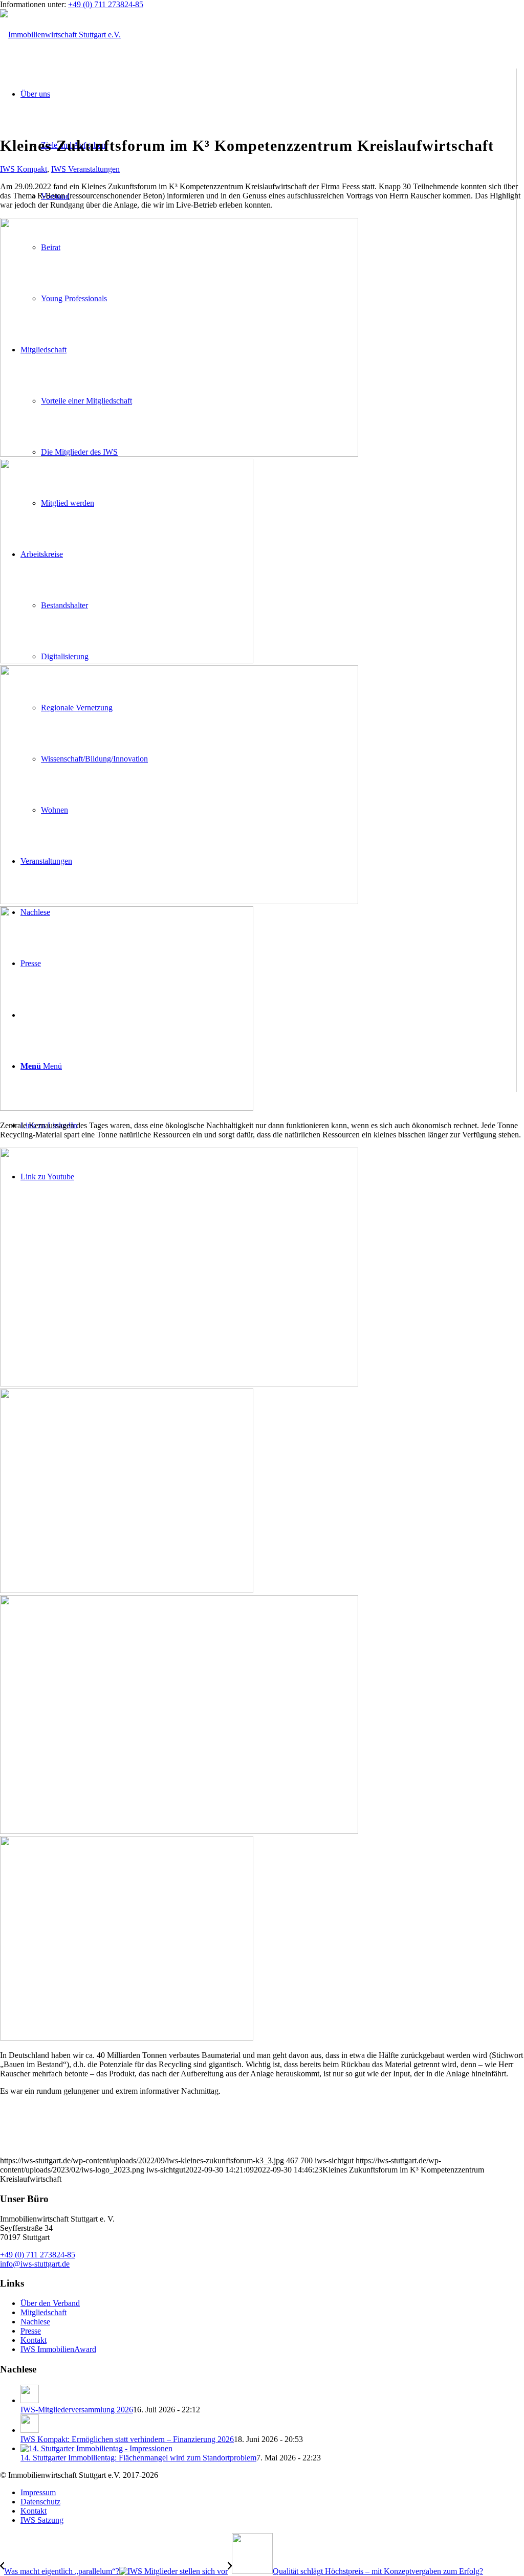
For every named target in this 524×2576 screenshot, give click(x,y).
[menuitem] (272, 2493)
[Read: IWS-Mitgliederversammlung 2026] (30, 2400)
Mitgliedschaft (43, 2312)
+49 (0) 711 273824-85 (106, 4)
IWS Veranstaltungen (85, 169)
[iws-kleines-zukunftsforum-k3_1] (262, 557)
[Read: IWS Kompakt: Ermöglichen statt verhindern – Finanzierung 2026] (30, 2430)
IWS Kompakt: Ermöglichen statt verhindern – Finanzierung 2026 (127, 2439)
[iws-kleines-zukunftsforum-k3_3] (262, 1487)
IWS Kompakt (24, 169)
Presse (31, 2331)
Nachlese (35, 2322)
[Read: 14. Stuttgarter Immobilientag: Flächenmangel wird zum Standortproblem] (96, 2448)
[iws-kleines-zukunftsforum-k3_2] (262, 1005)
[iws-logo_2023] (60, 35)
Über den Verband (50, 2303)
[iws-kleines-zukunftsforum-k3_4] (262, 1935)
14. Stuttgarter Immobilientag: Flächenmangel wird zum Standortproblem (138, 2458)
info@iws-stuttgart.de (35, 2264)
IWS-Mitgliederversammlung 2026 (77, 2410)
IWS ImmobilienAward (58, 2349)
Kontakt (34, 2340)
